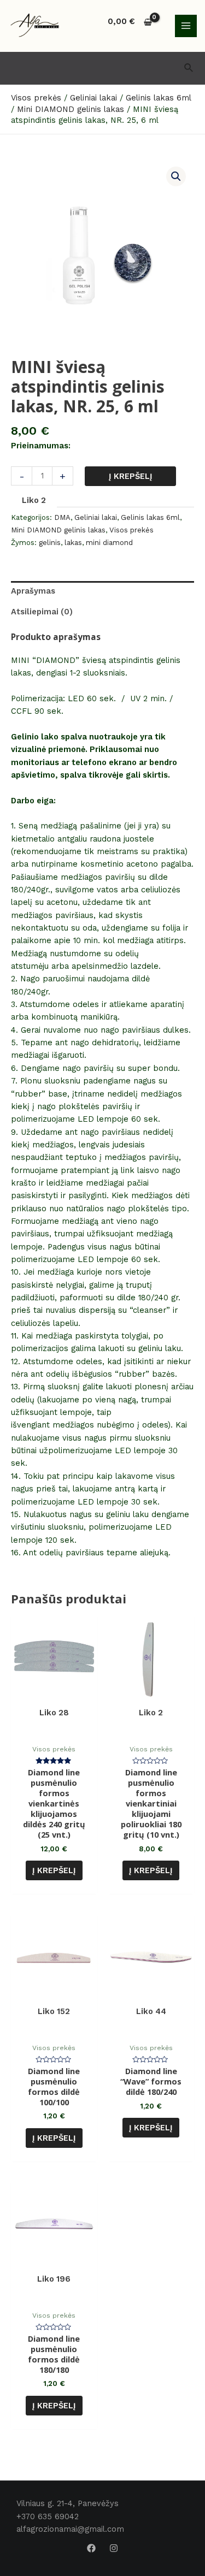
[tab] (102, 591)
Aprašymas (33, 591)
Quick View (54, 1729)
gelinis (50, 543)
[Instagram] (114, 2548)
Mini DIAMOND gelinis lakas (58, 530)
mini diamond (109, 543)
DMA (62, 517)
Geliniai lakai (96, 517)
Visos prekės (131, 530)
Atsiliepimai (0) (42, 612)
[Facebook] (91, 2548)
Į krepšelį (131, 476)
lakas (73, 543)
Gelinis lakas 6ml (150, 517)
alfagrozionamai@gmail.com (70, 2529)
